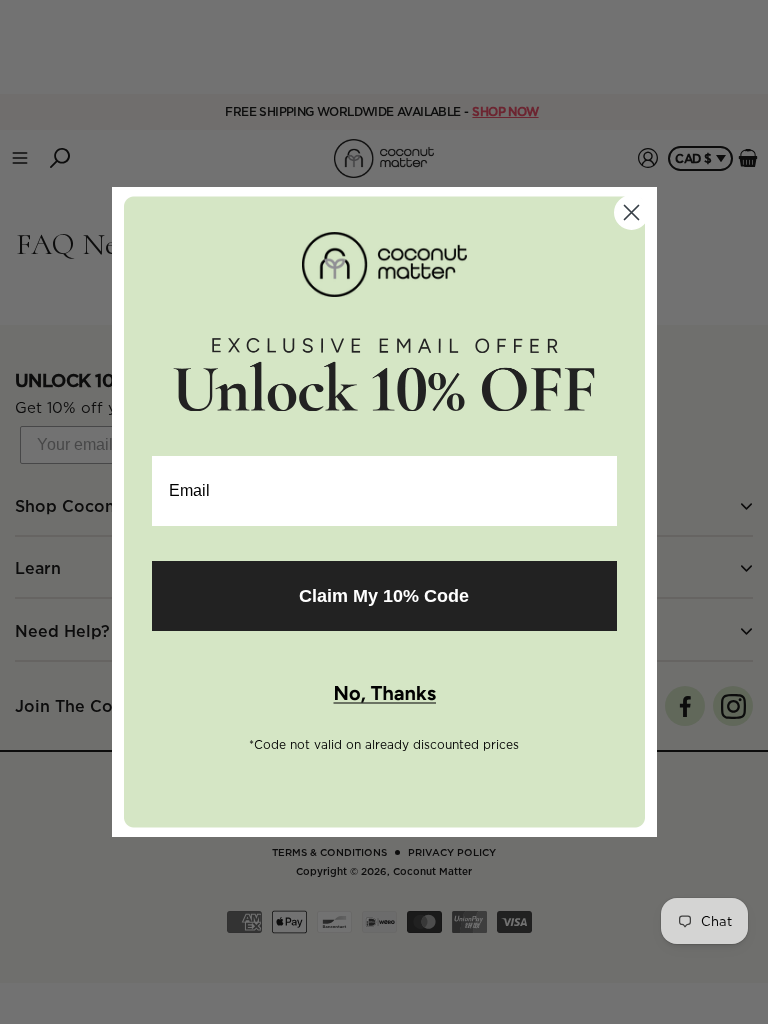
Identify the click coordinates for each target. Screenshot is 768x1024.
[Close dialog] (631, 212)
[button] (384, 695)
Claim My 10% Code (384, 596)
